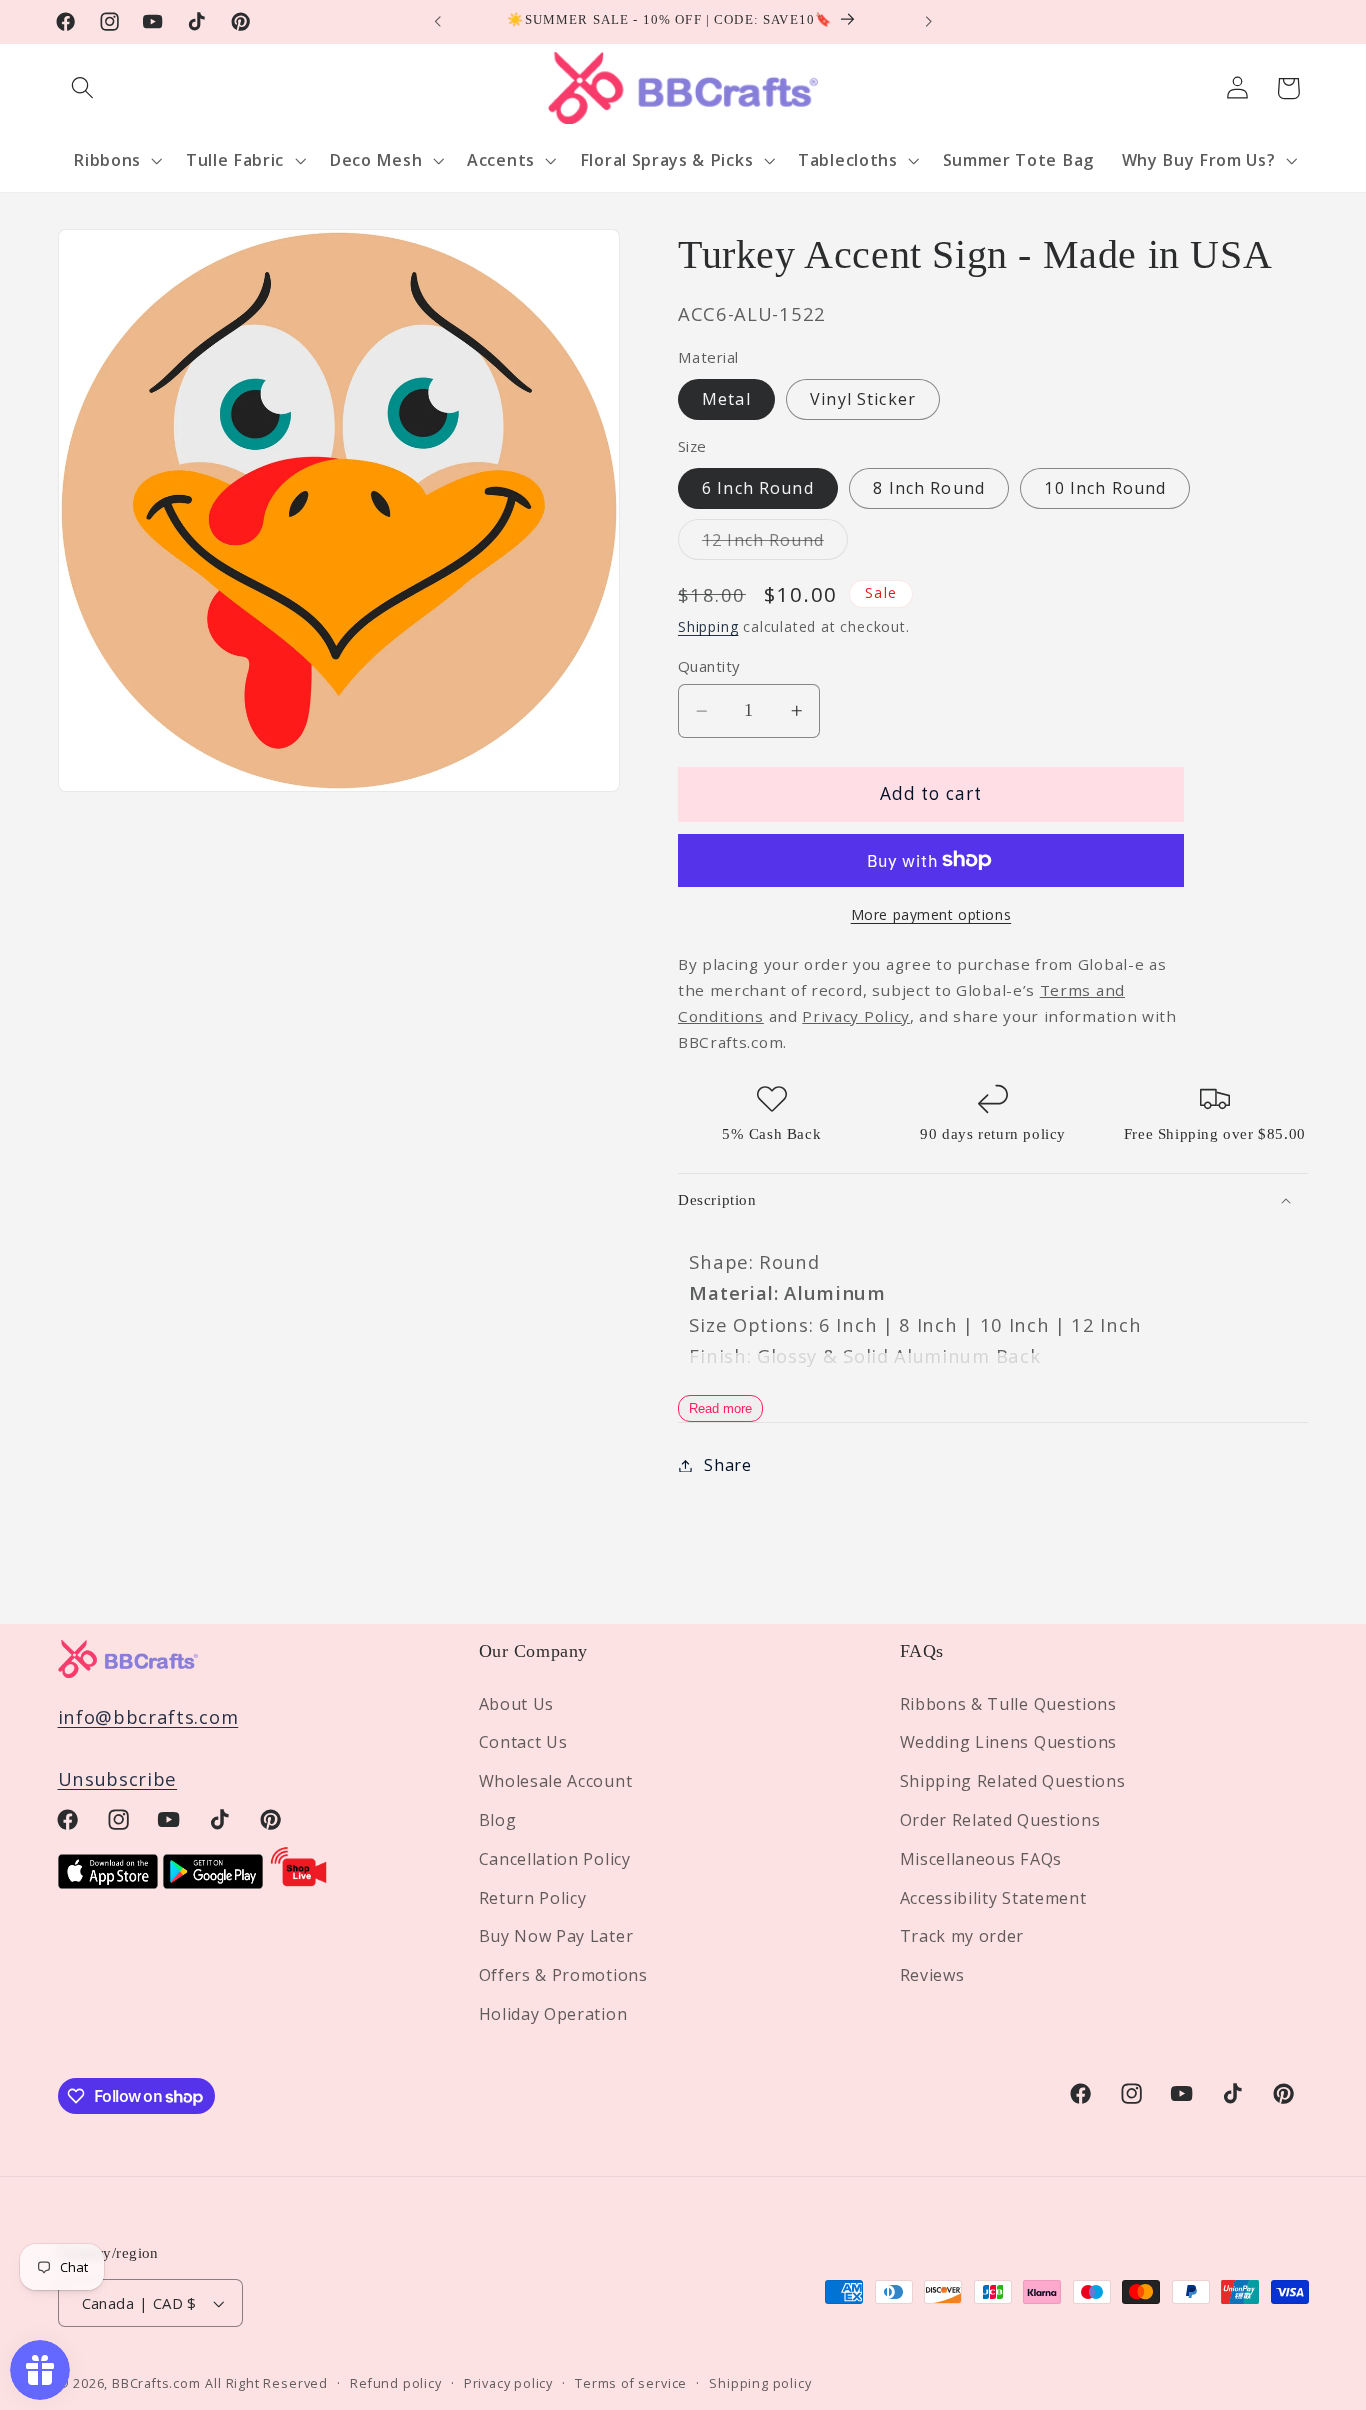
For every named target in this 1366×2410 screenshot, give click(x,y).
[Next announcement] (928, 22)
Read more (720, 1408)
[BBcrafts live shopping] (299, 1881)
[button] (83, 88)
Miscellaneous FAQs (981, 1859)
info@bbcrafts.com (148, 1716)
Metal (726, 399)
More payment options (931, 914)
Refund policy (395, 2383)
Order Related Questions (1000, 1820)
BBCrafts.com (156, 2383)
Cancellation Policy (555, 1859)
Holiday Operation (553, 2014)
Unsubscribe (118, 1778)
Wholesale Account (556, 1781)
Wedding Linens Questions (1009, 1742)
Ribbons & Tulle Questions (1008, 1703)
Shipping (708, 626)
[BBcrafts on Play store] (213, 1881)
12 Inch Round (775, 543)
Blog (498, 1820)
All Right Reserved (266, 2383)
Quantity (709, 666)
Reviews (932, 1975)
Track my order (962, 1936)
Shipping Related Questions (1013, 1781)
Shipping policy (760, 2383)
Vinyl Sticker (863, 399)
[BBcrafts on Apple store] (108, 1881)
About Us (517, 1703)
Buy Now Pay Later (556, 1936)
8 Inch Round (929, 488)
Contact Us (523, 1742)
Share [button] (727, 1465)
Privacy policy (508, 2383)
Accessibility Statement (993, 1897)
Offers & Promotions (563, 1975)
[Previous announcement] (438, 22)
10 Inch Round (1105, 488)
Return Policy (533, 1897)
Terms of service (631, 2383)
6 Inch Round (758, 488)
